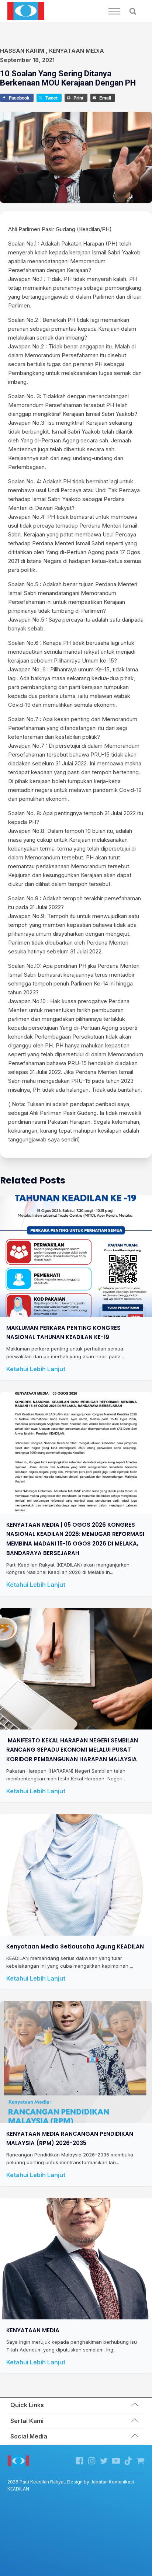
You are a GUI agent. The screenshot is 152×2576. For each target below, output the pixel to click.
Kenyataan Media (77, 51)
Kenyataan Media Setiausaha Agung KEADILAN (75, 1946)
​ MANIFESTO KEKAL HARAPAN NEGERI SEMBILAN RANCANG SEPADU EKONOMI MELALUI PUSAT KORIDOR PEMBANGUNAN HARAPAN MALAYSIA (72, 1749)
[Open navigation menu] (114, 11)
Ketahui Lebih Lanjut (36, 1369)
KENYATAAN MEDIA (33, 2330)
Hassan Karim (22, 51)
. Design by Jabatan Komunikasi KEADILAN (71, 2485)
